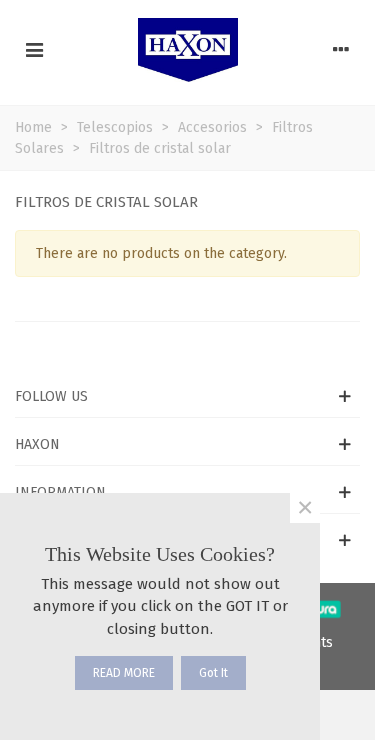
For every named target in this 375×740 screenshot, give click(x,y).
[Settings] (341, 50)
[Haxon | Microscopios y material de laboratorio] (188, 50)
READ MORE (124, 673)
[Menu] (34, 50)
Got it (213, 673)
